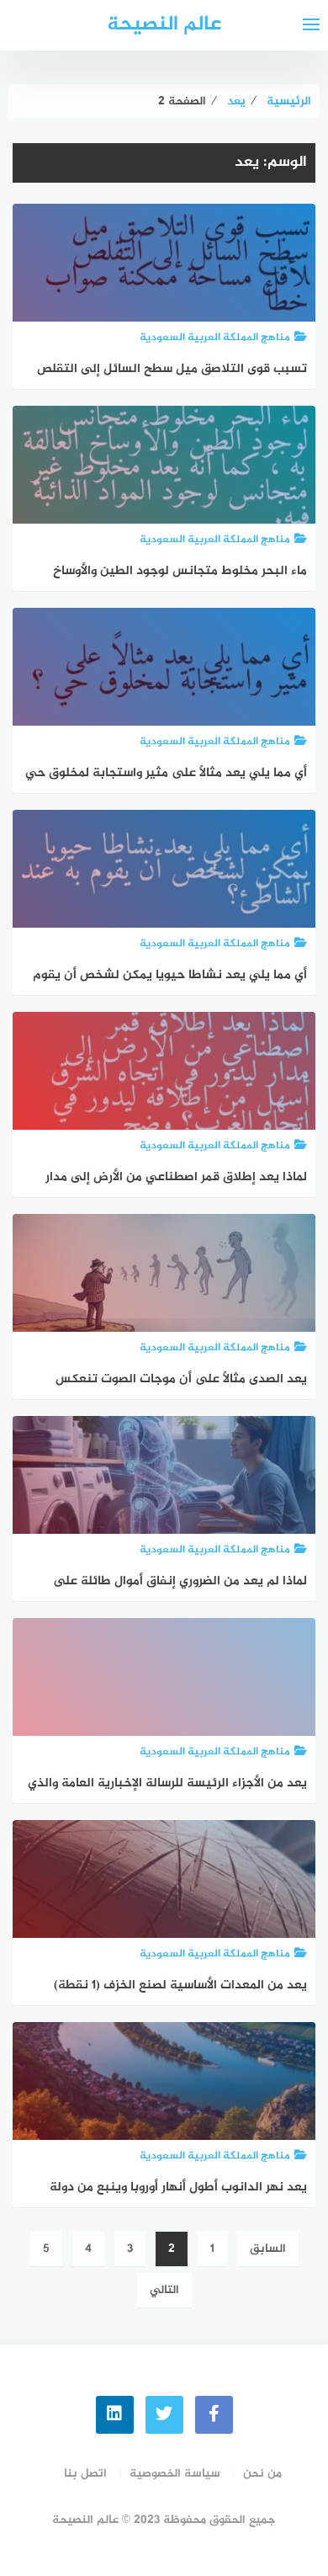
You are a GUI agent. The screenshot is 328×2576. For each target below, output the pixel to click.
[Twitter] (164, 2415)
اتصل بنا (85, 2474)
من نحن (262, 2474)
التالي (164, 2290)
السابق (268, 2249)
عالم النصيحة (164, 25)
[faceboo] (214, 2415)
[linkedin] (115, 2415)
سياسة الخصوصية (175, 2474)
